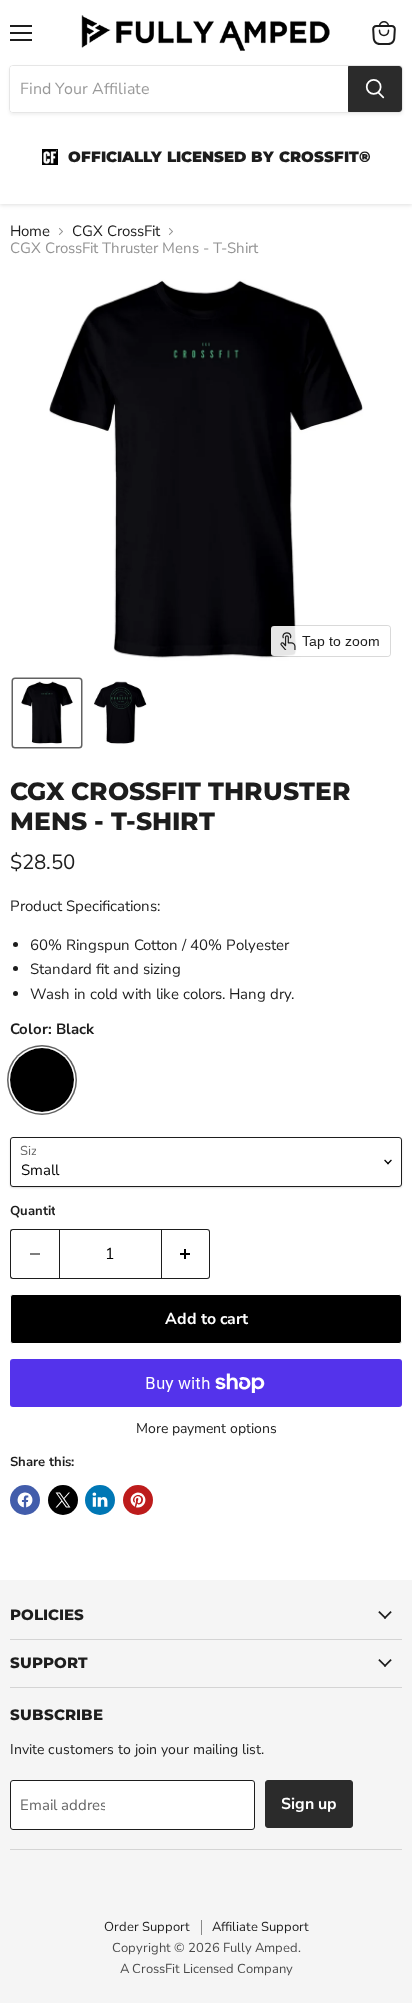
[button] (47, 713)
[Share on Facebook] (25, 1500)
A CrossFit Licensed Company (206, 1969)
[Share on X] (63, 1500)
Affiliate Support (260, 1927)
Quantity (36, 1211)
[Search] (375, 89)
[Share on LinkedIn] (100, 1500)
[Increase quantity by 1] (186, 1254)
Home (30, 231)
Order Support (147, 1927)
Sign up (309, 1804)
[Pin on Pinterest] (138, 1500)
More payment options (206, 1429)
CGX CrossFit (116, 231)
